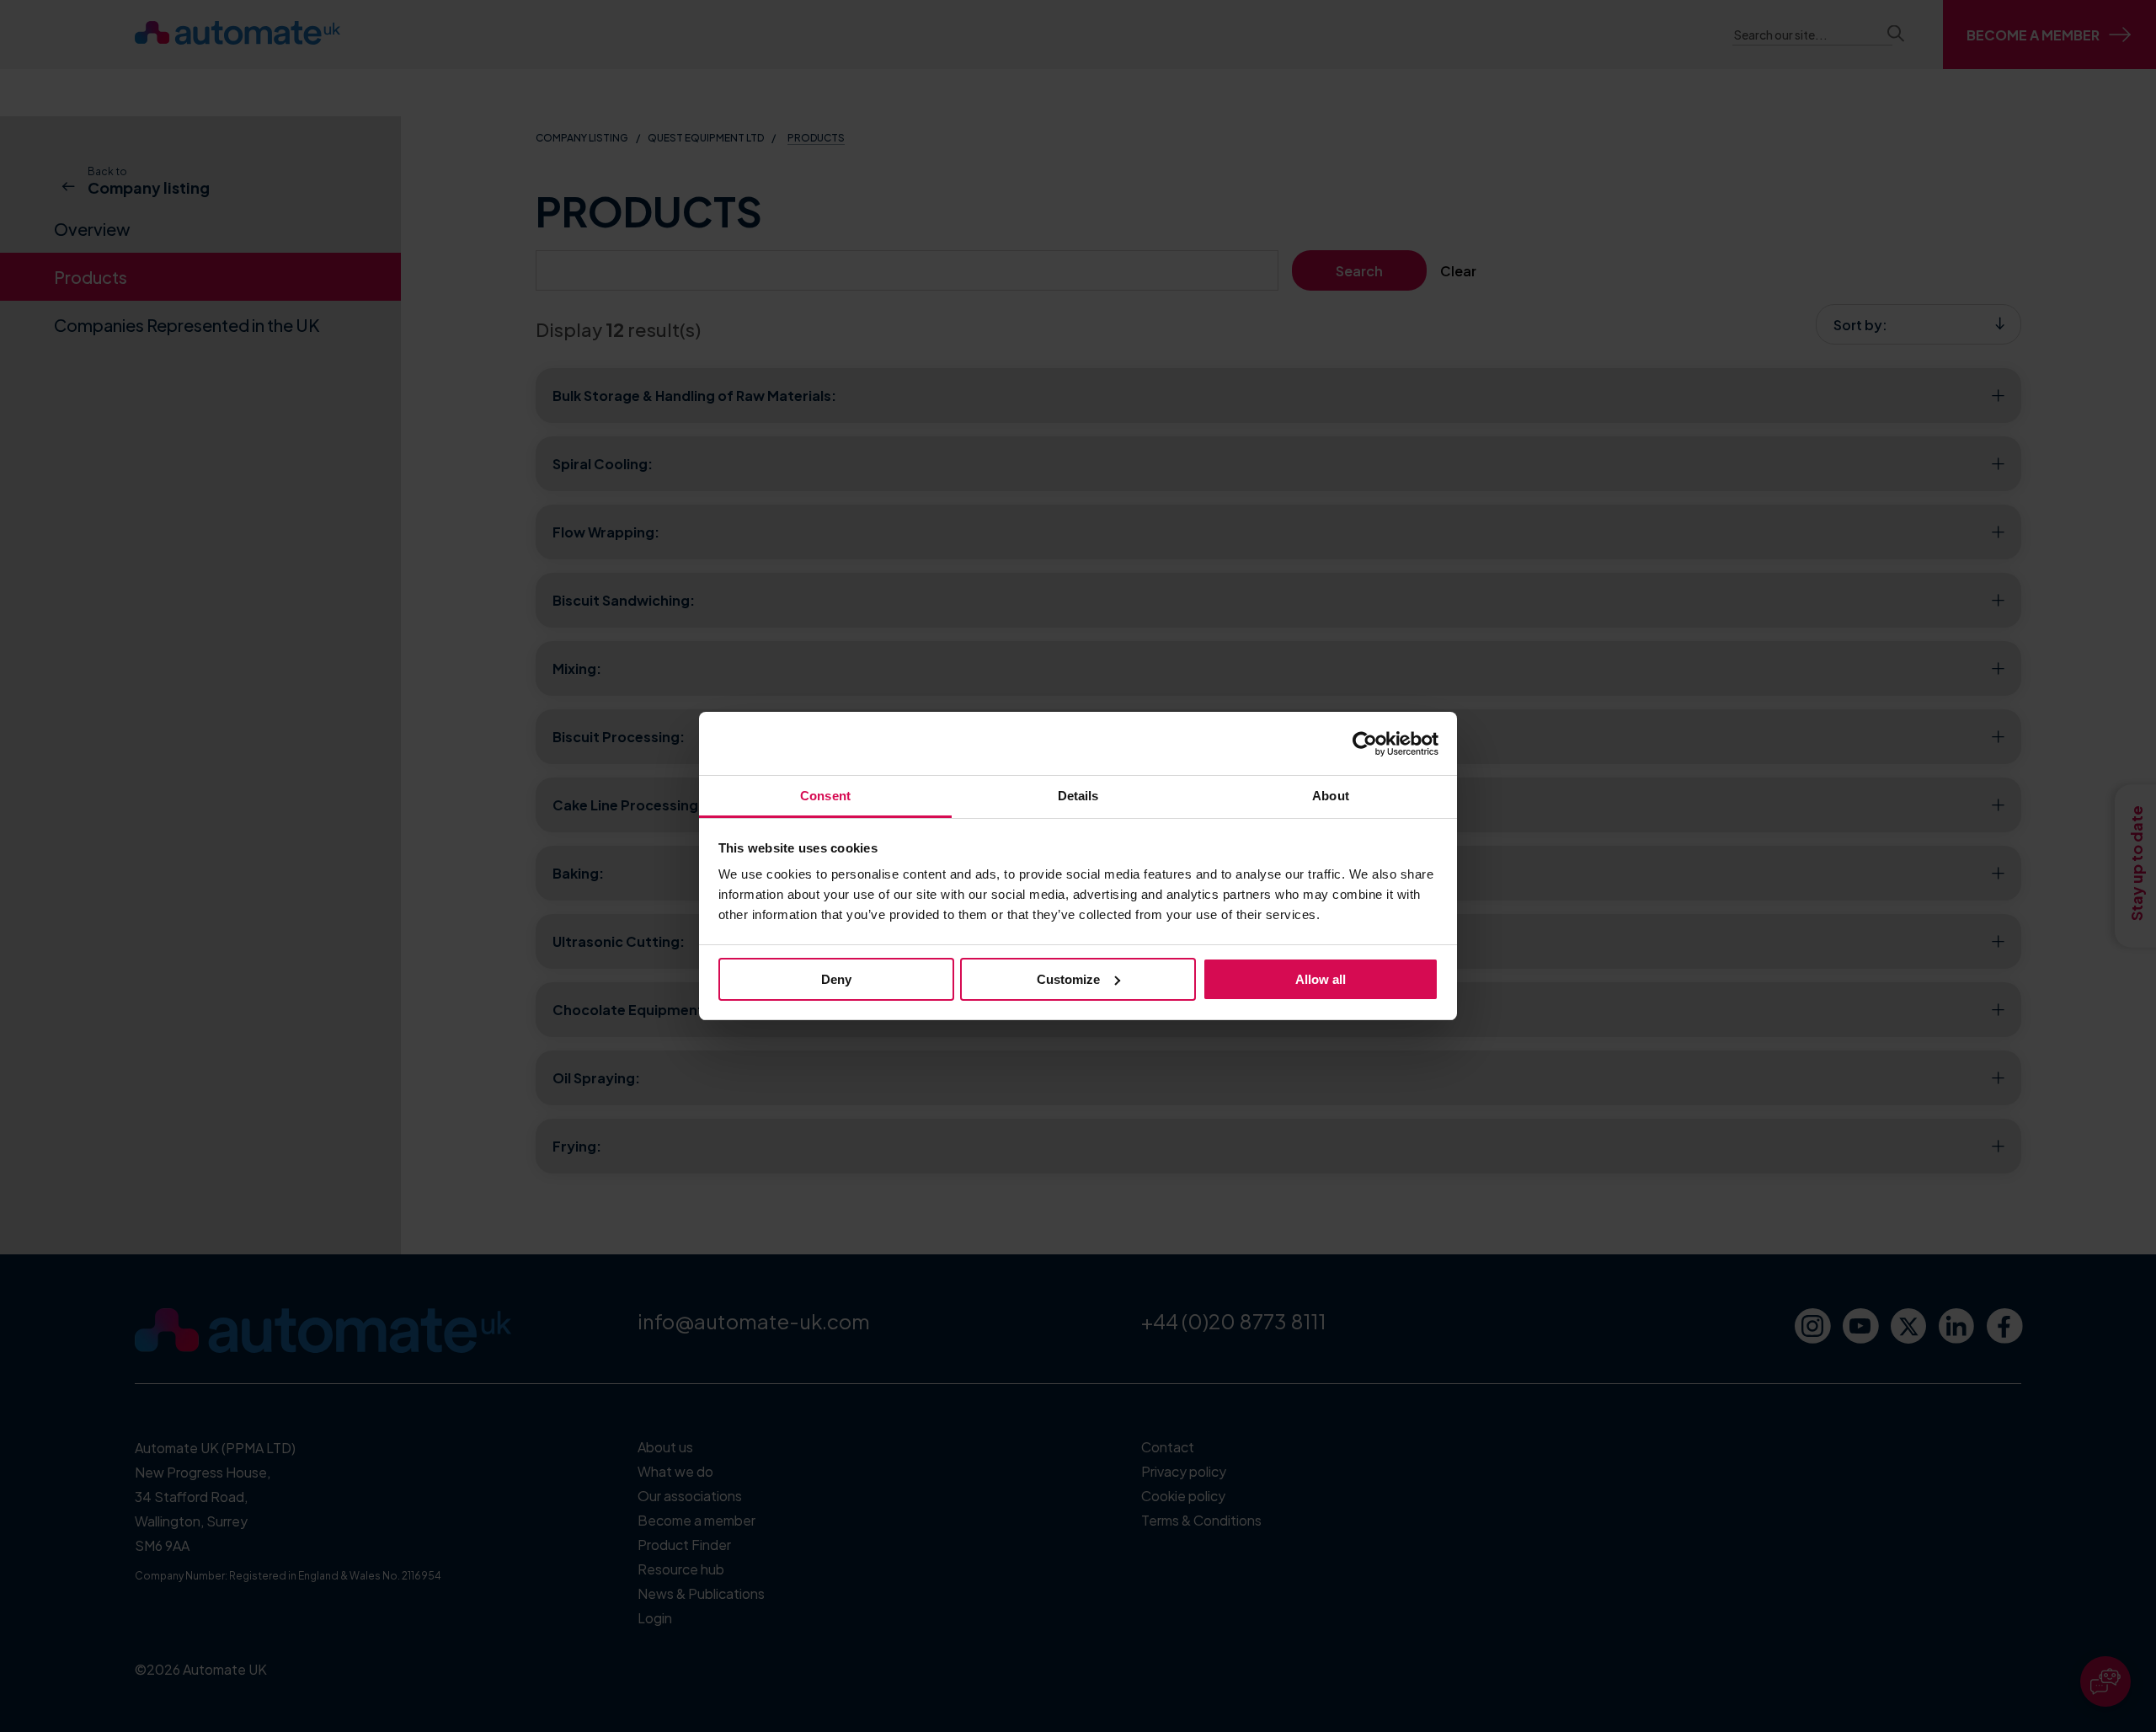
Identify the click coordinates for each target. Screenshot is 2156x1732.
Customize (1068, 979)
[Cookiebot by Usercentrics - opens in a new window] (1365, 744)
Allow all (1321, 979)
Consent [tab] (825, 796)
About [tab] (1331, 796)
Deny (836, 979)
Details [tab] (1078, 796)
